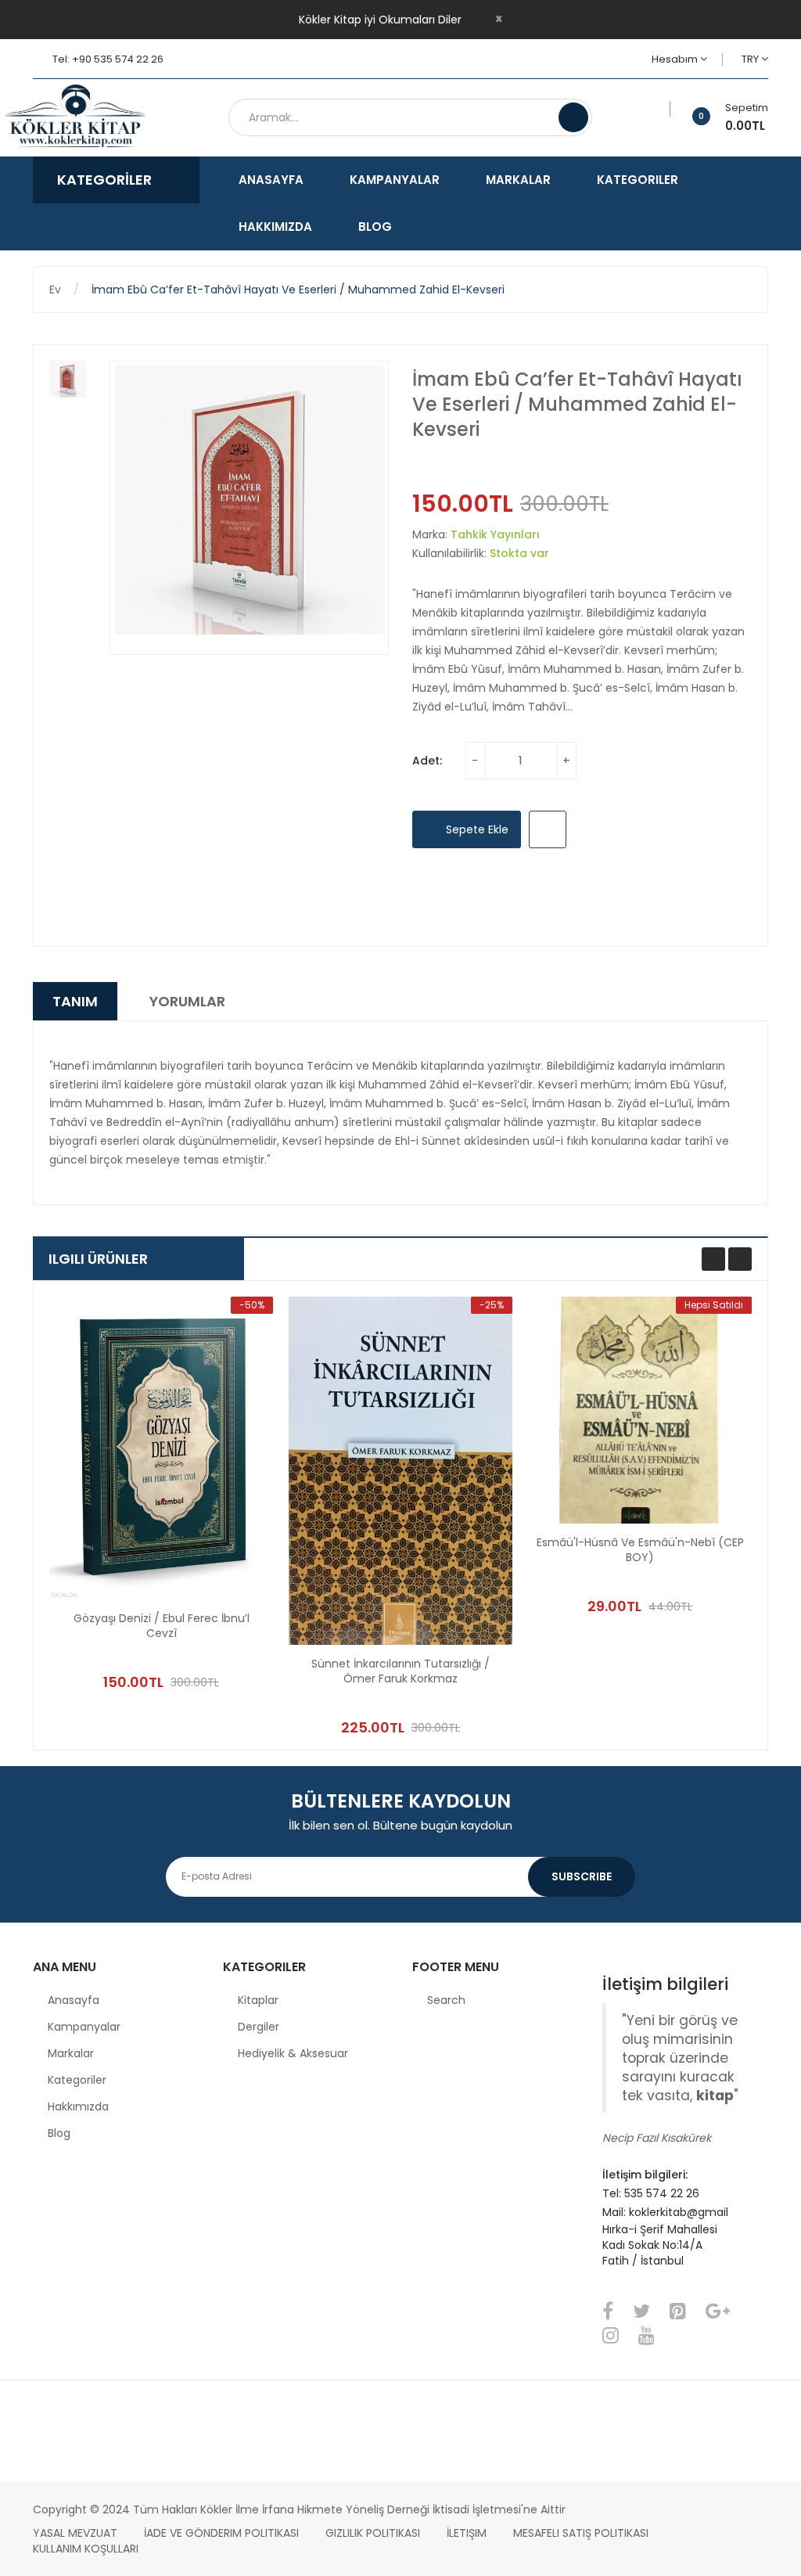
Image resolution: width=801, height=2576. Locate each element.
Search (446, 2000)
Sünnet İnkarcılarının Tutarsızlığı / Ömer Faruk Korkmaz (400, 1671)
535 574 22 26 (662, 2193)
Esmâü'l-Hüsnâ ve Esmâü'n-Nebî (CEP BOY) (640, 1550)
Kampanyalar (84, 2027)
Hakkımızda (78, 2106)
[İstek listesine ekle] (665, 109)
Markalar (71, 2053)
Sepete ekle (476, 829)
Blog (59, 2133)
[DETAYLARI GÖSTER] (228, 1646)
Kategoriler (77, 2080)
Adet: (427, 761)
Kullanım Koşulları (86, 2549)
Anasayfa (74, 2000)
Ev (55, 290)
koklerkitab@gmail (679, 2212)
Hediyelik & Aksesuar (293, 2053)
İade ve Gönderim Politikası (221, 2533)
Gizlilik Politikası (373, 2533)
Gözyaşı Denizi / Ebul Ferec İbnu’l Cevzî (162, 1626)
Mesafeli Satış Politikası (581, 2533)
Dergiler (259, 2027)
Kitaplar (258, 2000)
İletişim (467, 2533)
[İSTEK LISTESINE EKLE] (548, 829)
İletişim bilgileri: (645, 2175)
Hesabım (676, 59)
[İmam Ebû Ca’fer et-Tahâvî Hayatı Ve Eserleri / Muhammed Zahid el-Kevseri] (68, 379)
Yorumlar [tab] (187, 1001)
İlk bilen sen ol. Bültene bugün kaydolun (400, 1825)
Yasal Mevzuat (75, 2533)
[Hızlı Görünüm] (161, 1448)
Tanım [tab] (75, 1001)
